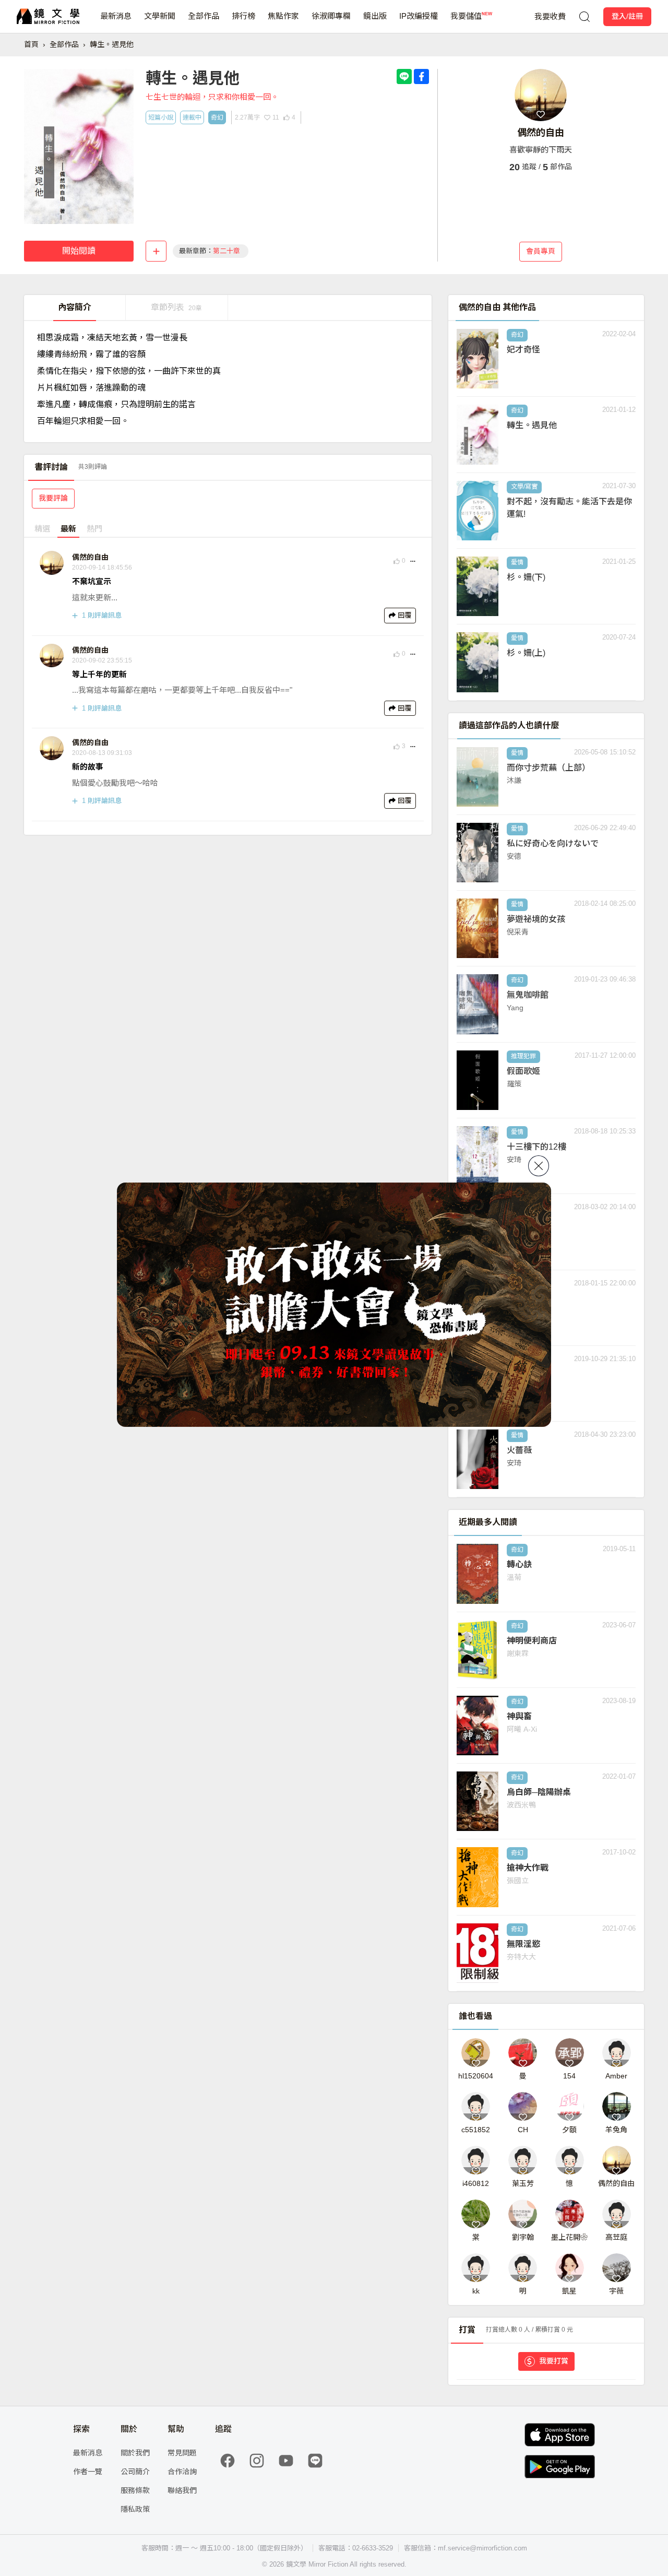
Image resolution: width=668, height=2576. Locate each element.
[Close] (539, 1166)
